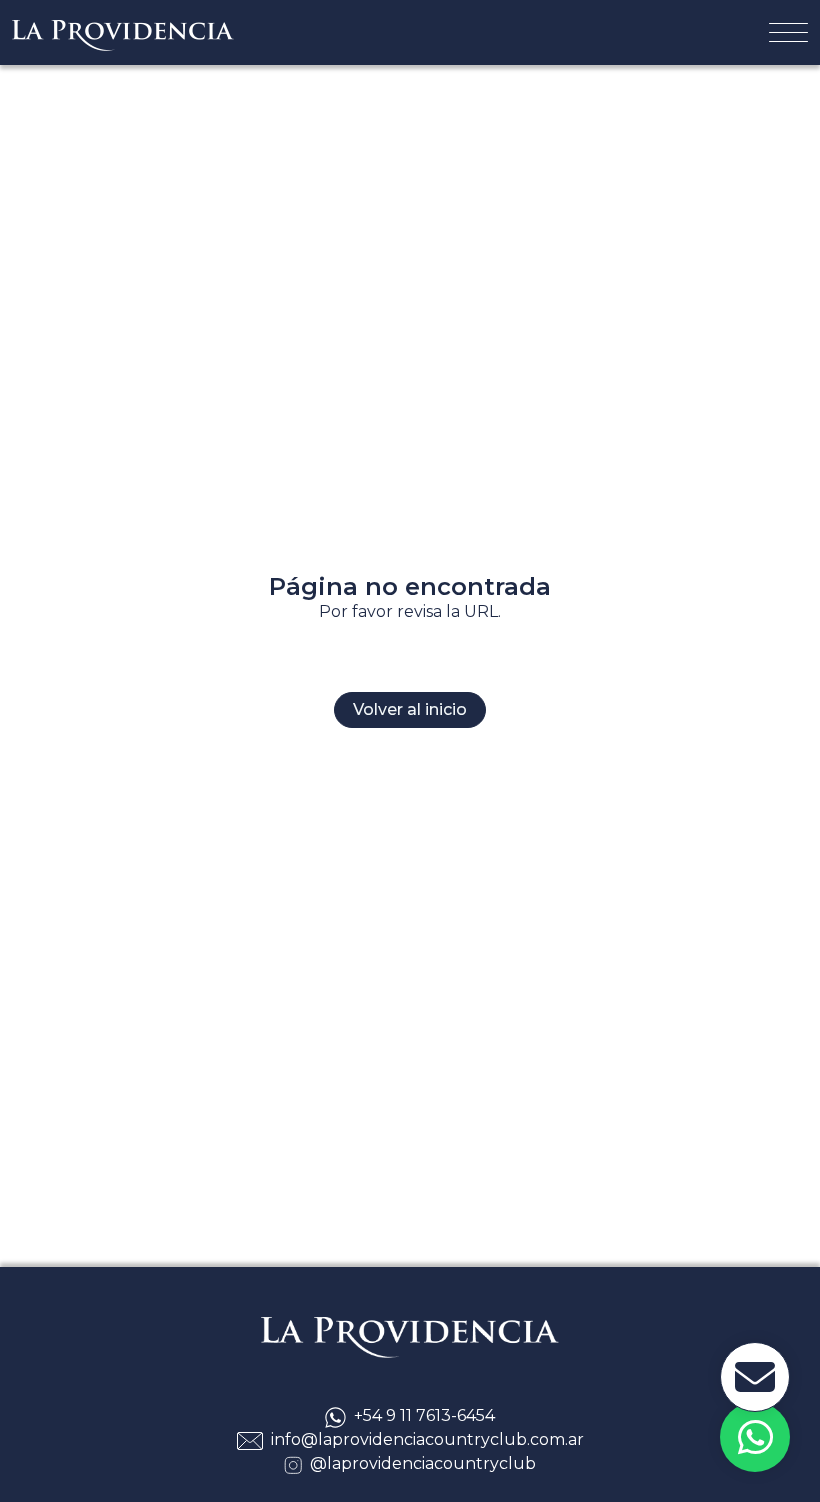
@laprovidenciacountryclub (423, 1463)
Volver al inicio (410, 709)
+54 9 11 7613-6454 (424, 1415)
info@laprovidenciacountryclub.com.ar (427, 1439)
